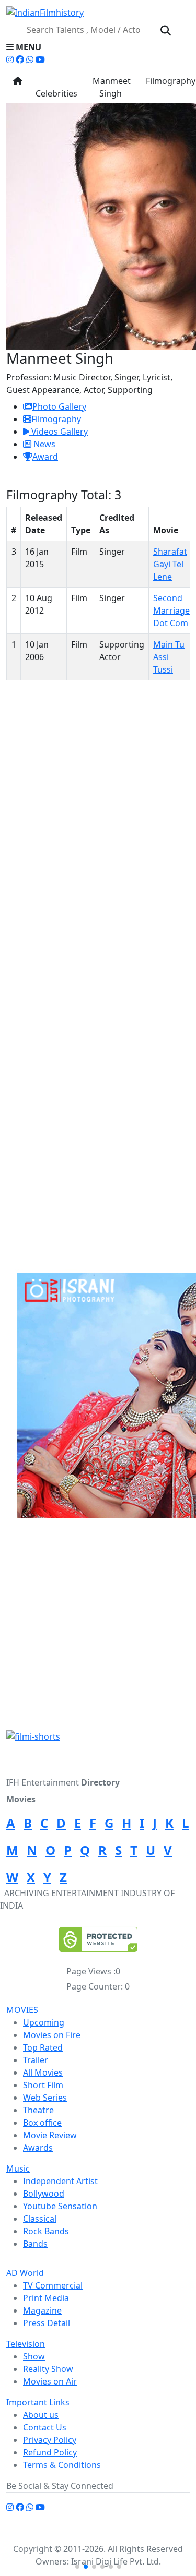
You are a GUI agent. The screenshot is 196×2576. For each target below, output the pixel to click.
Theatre (38, 2110)
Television (26, 2344)
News (43, 444)
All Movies (43, 2072)
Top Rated (43, 2047)
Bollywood (44, 2194)
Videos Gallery (59, 432)
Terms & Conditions (62, 2465)
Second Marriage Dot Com (171, 610)
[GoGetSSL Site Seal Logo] (98, 1939)
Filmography (56, 419)
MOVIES (22, 2010)
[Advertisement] (98, 1628)
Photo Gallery (59, 406)
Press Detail (47, 2323)
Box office (42, 2123)
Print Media (46, 2298)
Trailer (36, 2060)
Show (34, 2356)
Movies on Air (50, 2381)
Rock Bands (46, 2231)
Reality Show (48, 2369)
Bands (35, 2244)
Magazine (42, 2310)
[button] (98, 47)
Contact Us (45, 2427)
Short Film (43, 2085)
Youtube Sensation (60, 2206)
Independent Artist (60, 2181)
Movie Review (50, 2135)
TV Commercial (53, 2285)
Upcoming (44, 2022)
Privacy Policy (50, 2440)
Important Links (38, 2402)
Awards (38, 2148)
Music (18, 2168)
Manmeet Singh (111, 87)
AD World (25, 2273)
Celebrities (56, 87)
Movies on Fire (52, 2035)
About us (41, 2415)
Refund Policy (50, 2452)
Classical (40, 2219)
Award (45, 457)
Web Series (45, 2098)
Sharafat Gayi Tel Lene (170, 564)
